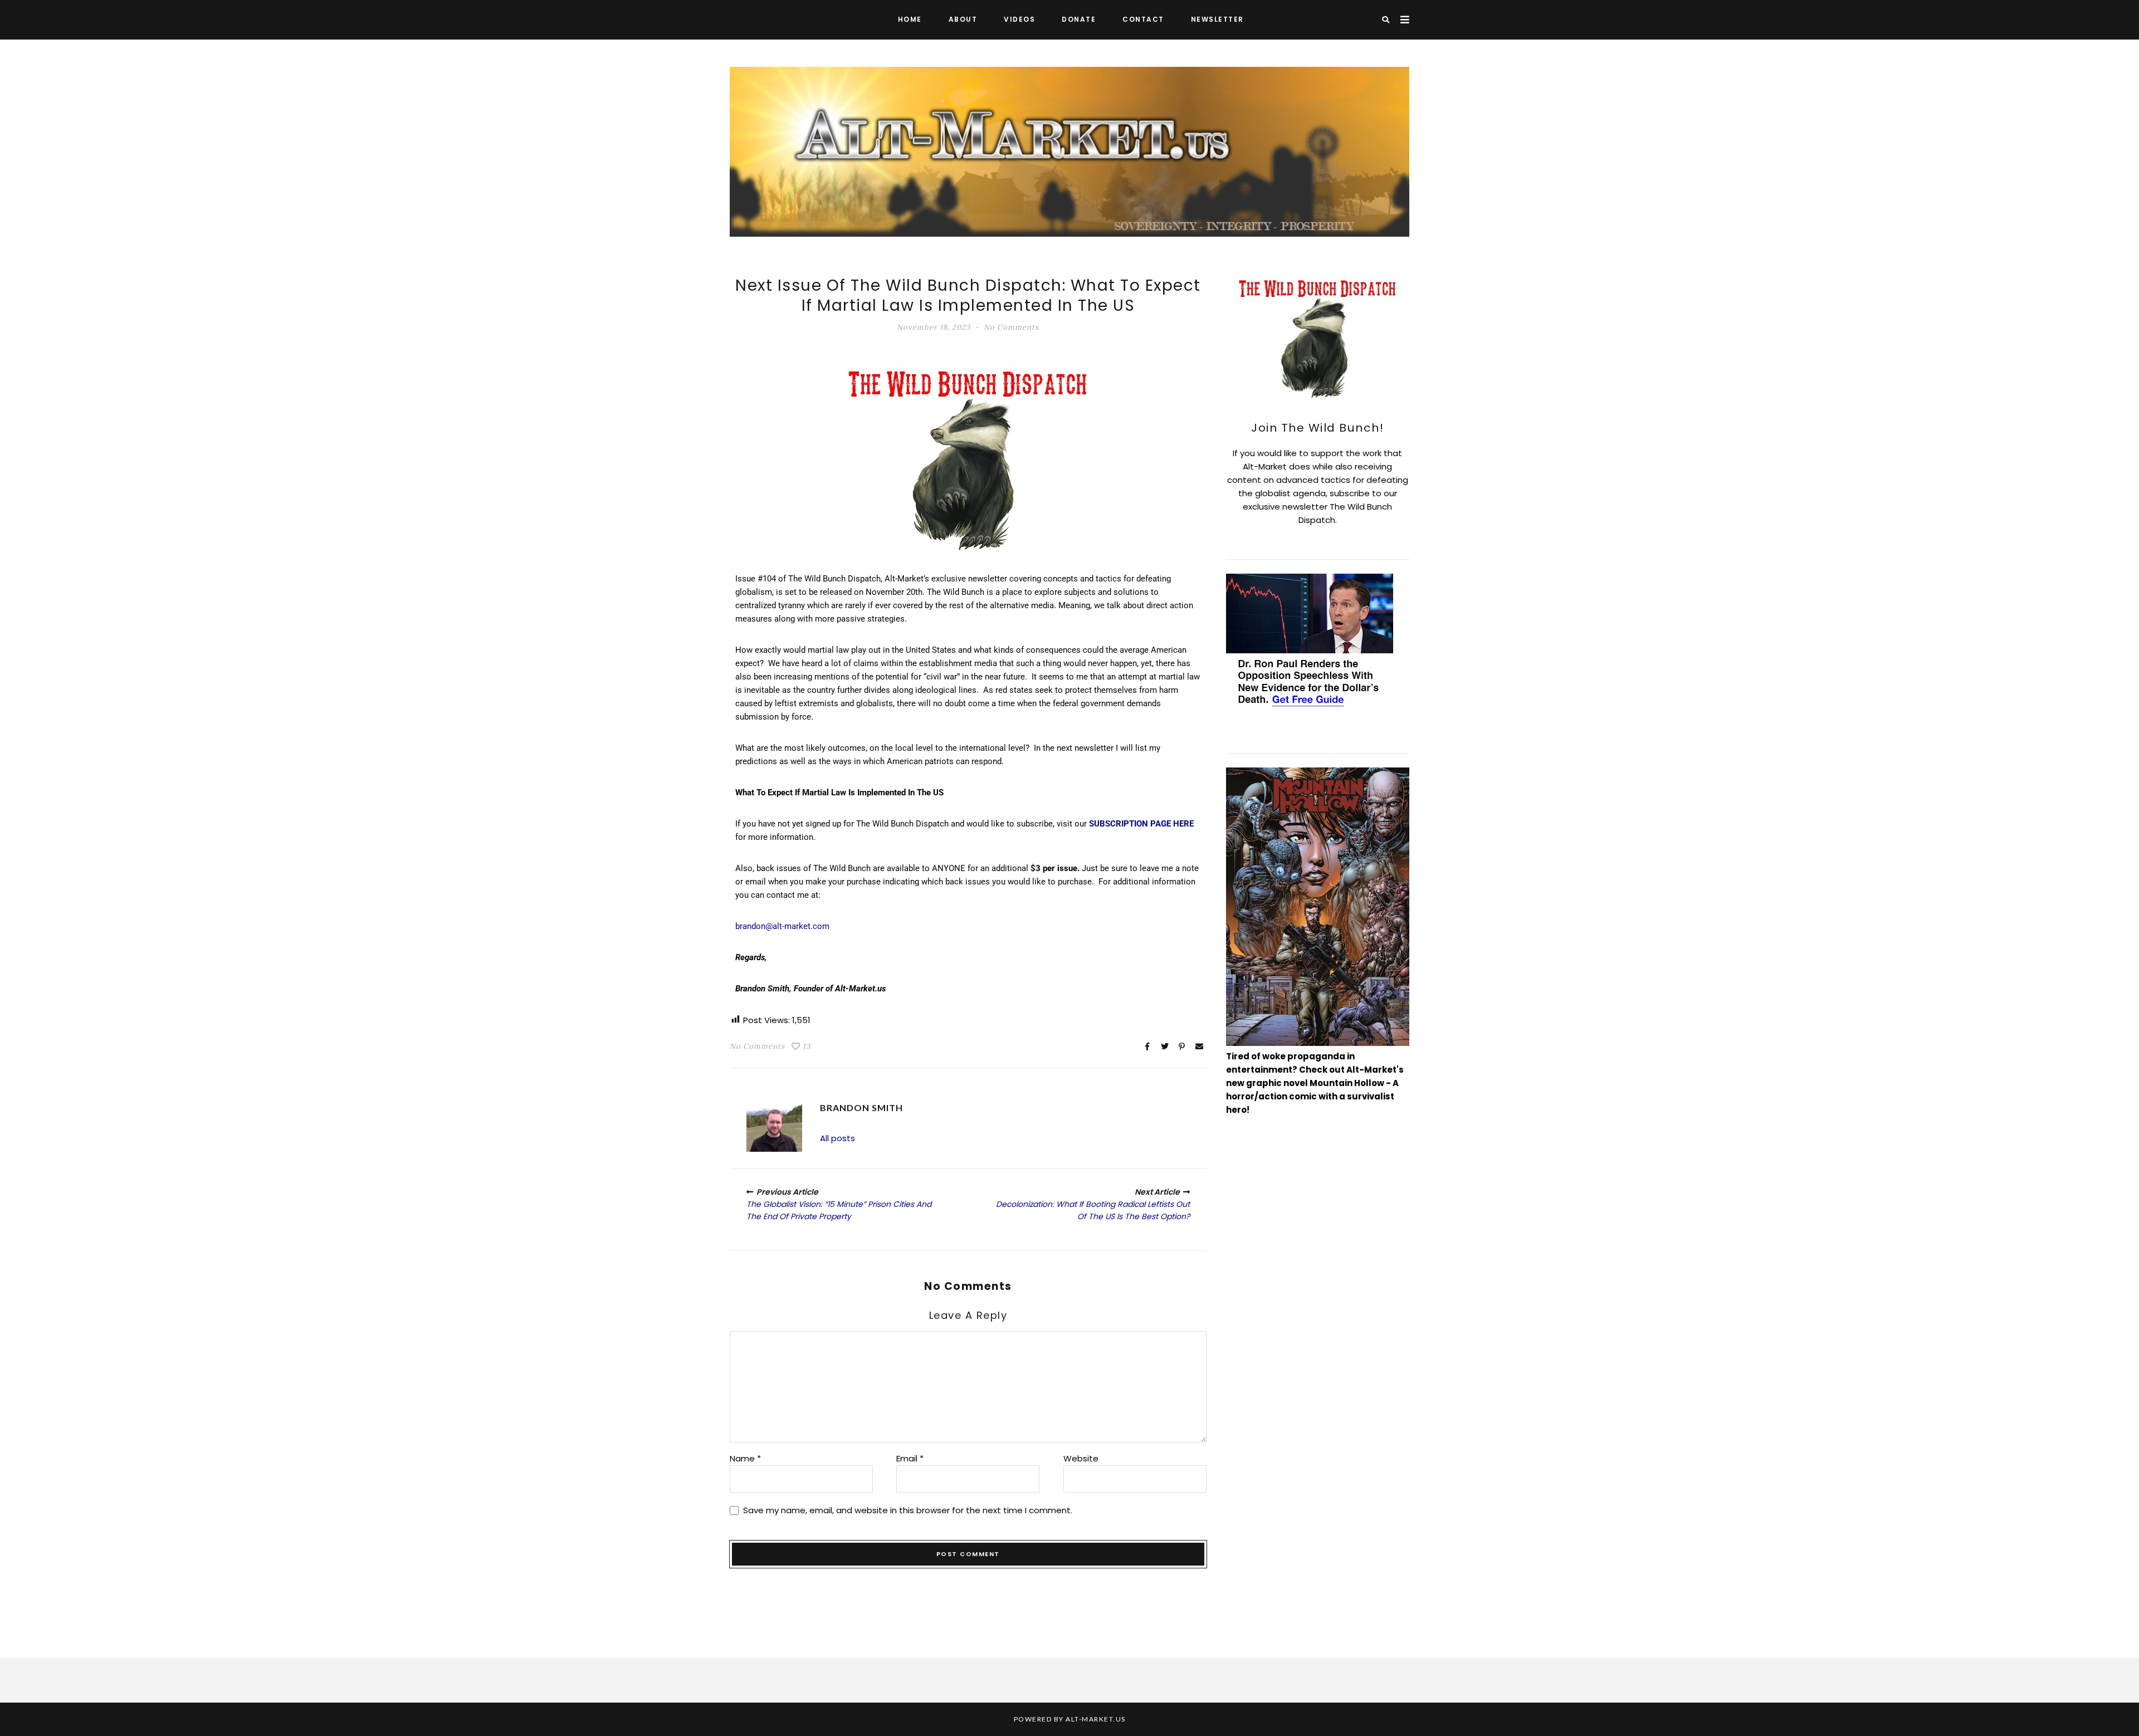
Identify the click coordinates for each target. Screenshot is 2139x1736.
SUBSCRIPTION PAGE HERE (1141, 824)
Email (910, 1458)
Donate (1079, 19)
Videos (1019, 19)
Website (1081, 1458)
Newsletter (1217, 19)
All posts (837, 1138)
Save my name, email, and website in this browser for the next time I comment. (908, 1510)
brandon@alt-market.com (782, 926)
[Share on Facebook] (1147, 1047)
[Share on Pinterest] (1182, 1047)
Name (745, 1458)
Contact (1143, 19)
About (963, 19)
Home (910, 19)
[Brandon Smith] (774, 1124)
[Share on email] (1199, 1047)
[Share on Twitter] (1165, 1047)
